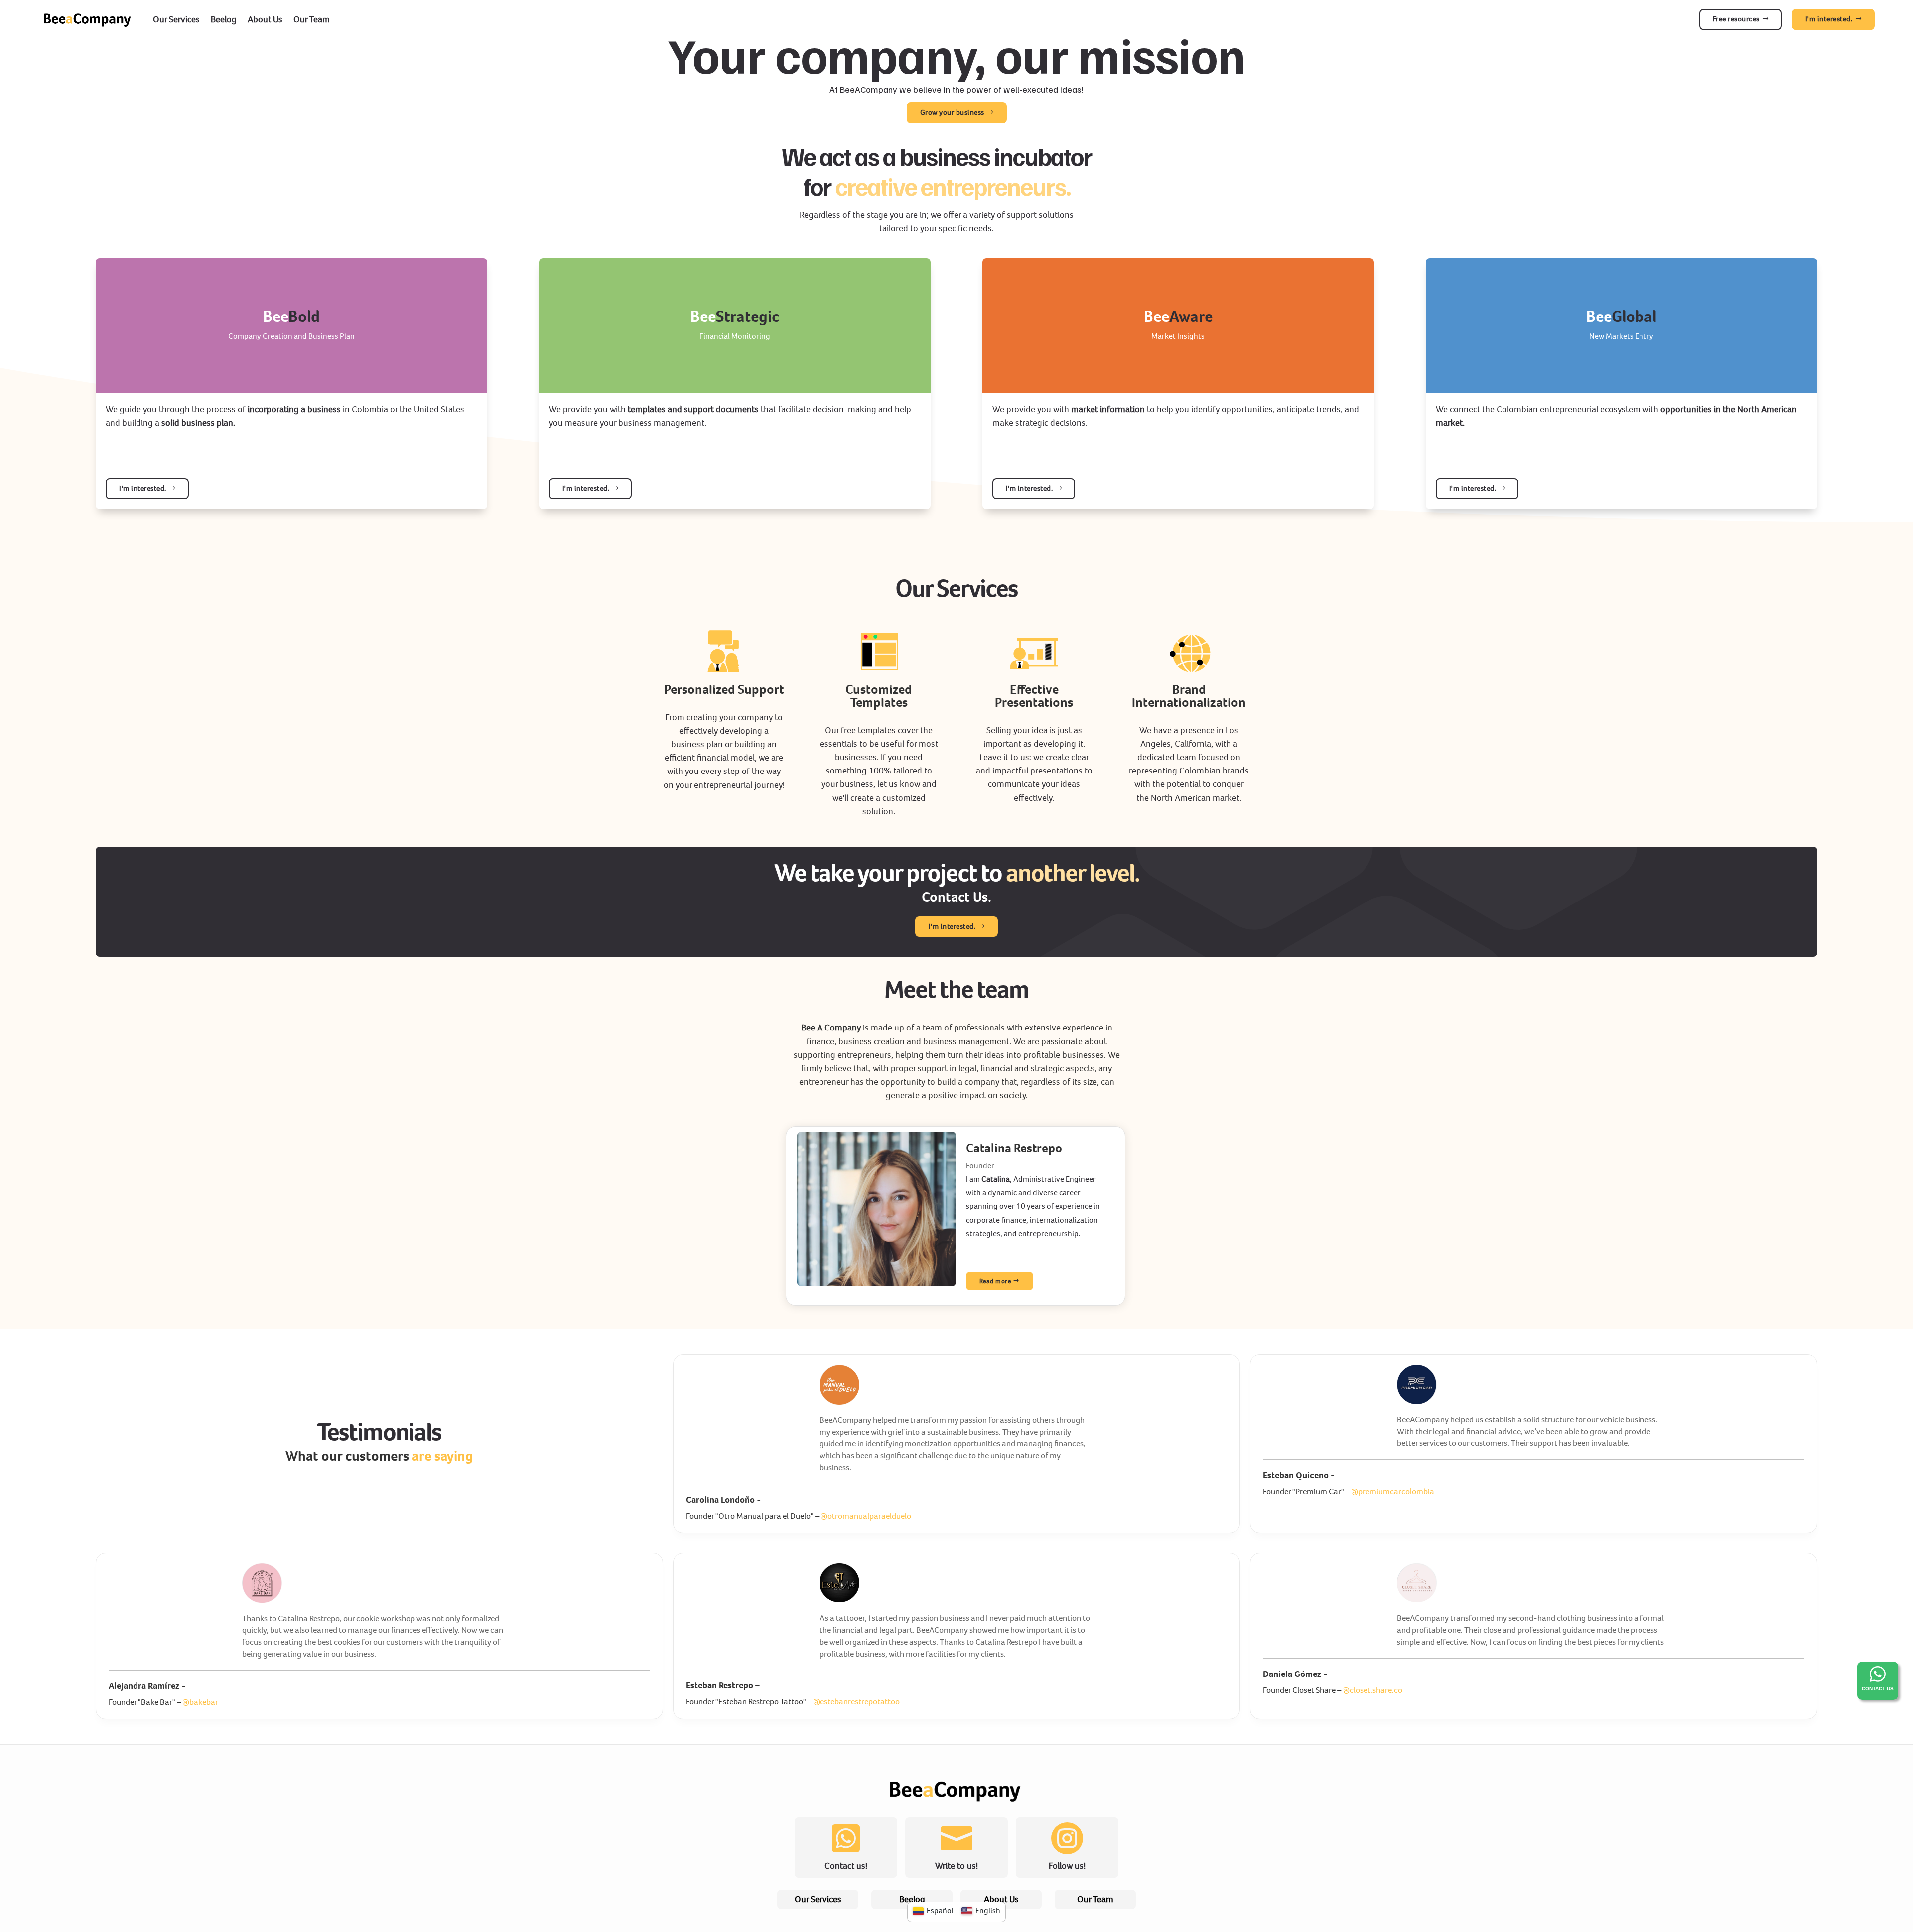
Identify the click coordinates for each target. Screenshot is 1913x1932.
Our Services (176, 19)
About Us (265, 19)
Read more (995, 1281)
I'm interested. (952, 926)
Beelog (224, 19)
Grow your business (952, 112)
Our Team (312, 19)
